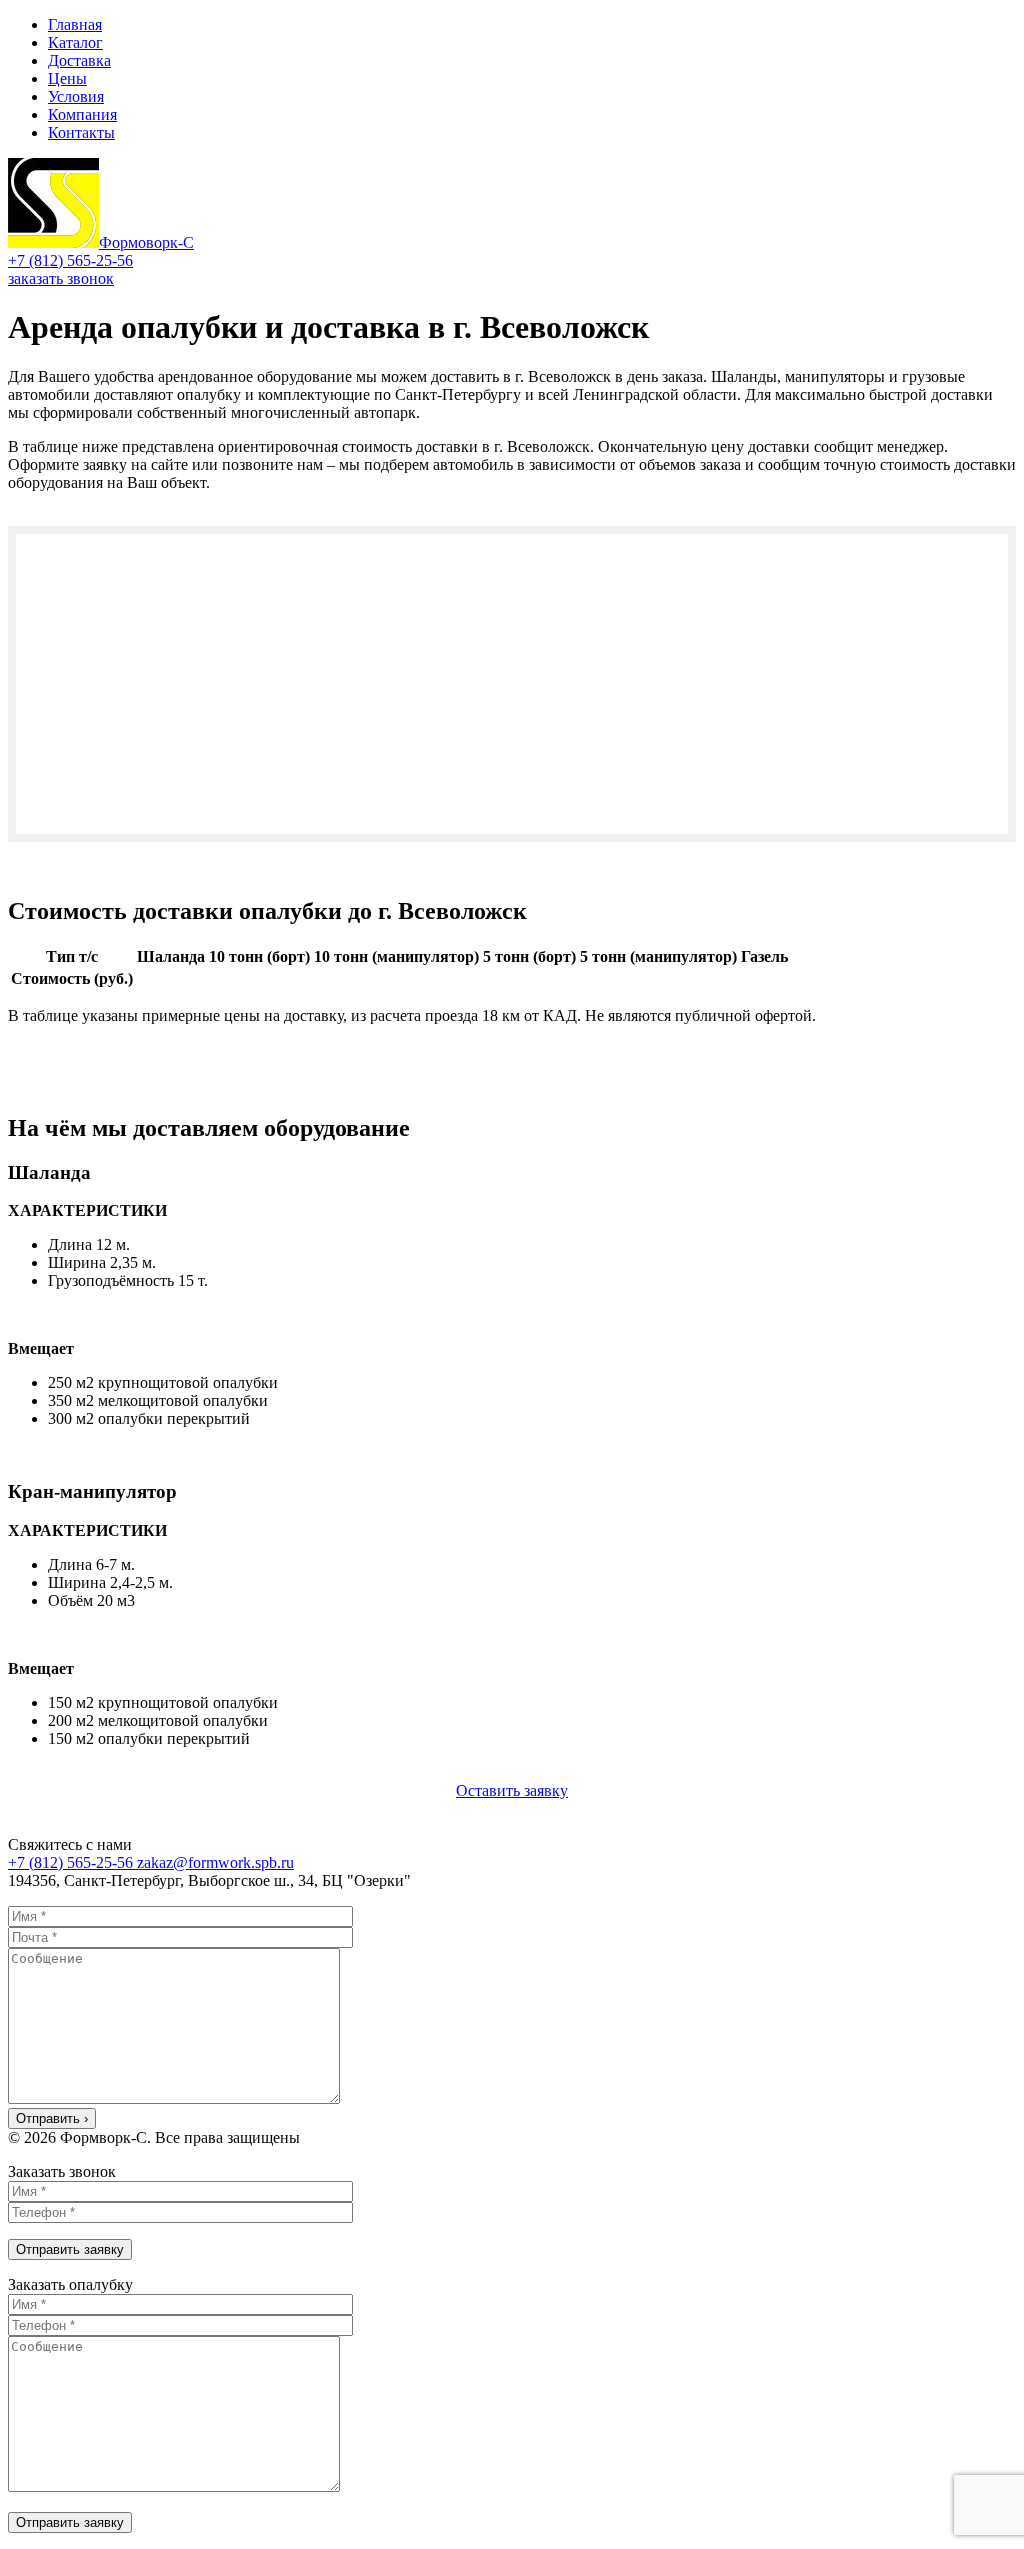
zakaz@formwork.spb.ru (215, 1862)
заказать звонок (61, 278)
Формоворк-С (146, 242)
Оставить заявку (512, 1790)
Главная (75, 24)
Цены (67, 78)
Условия (76, 96)
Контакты (81, 132)
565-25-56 (70, 260)
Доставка (79, 60)
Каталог (75, 42)
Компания (82, 114)
